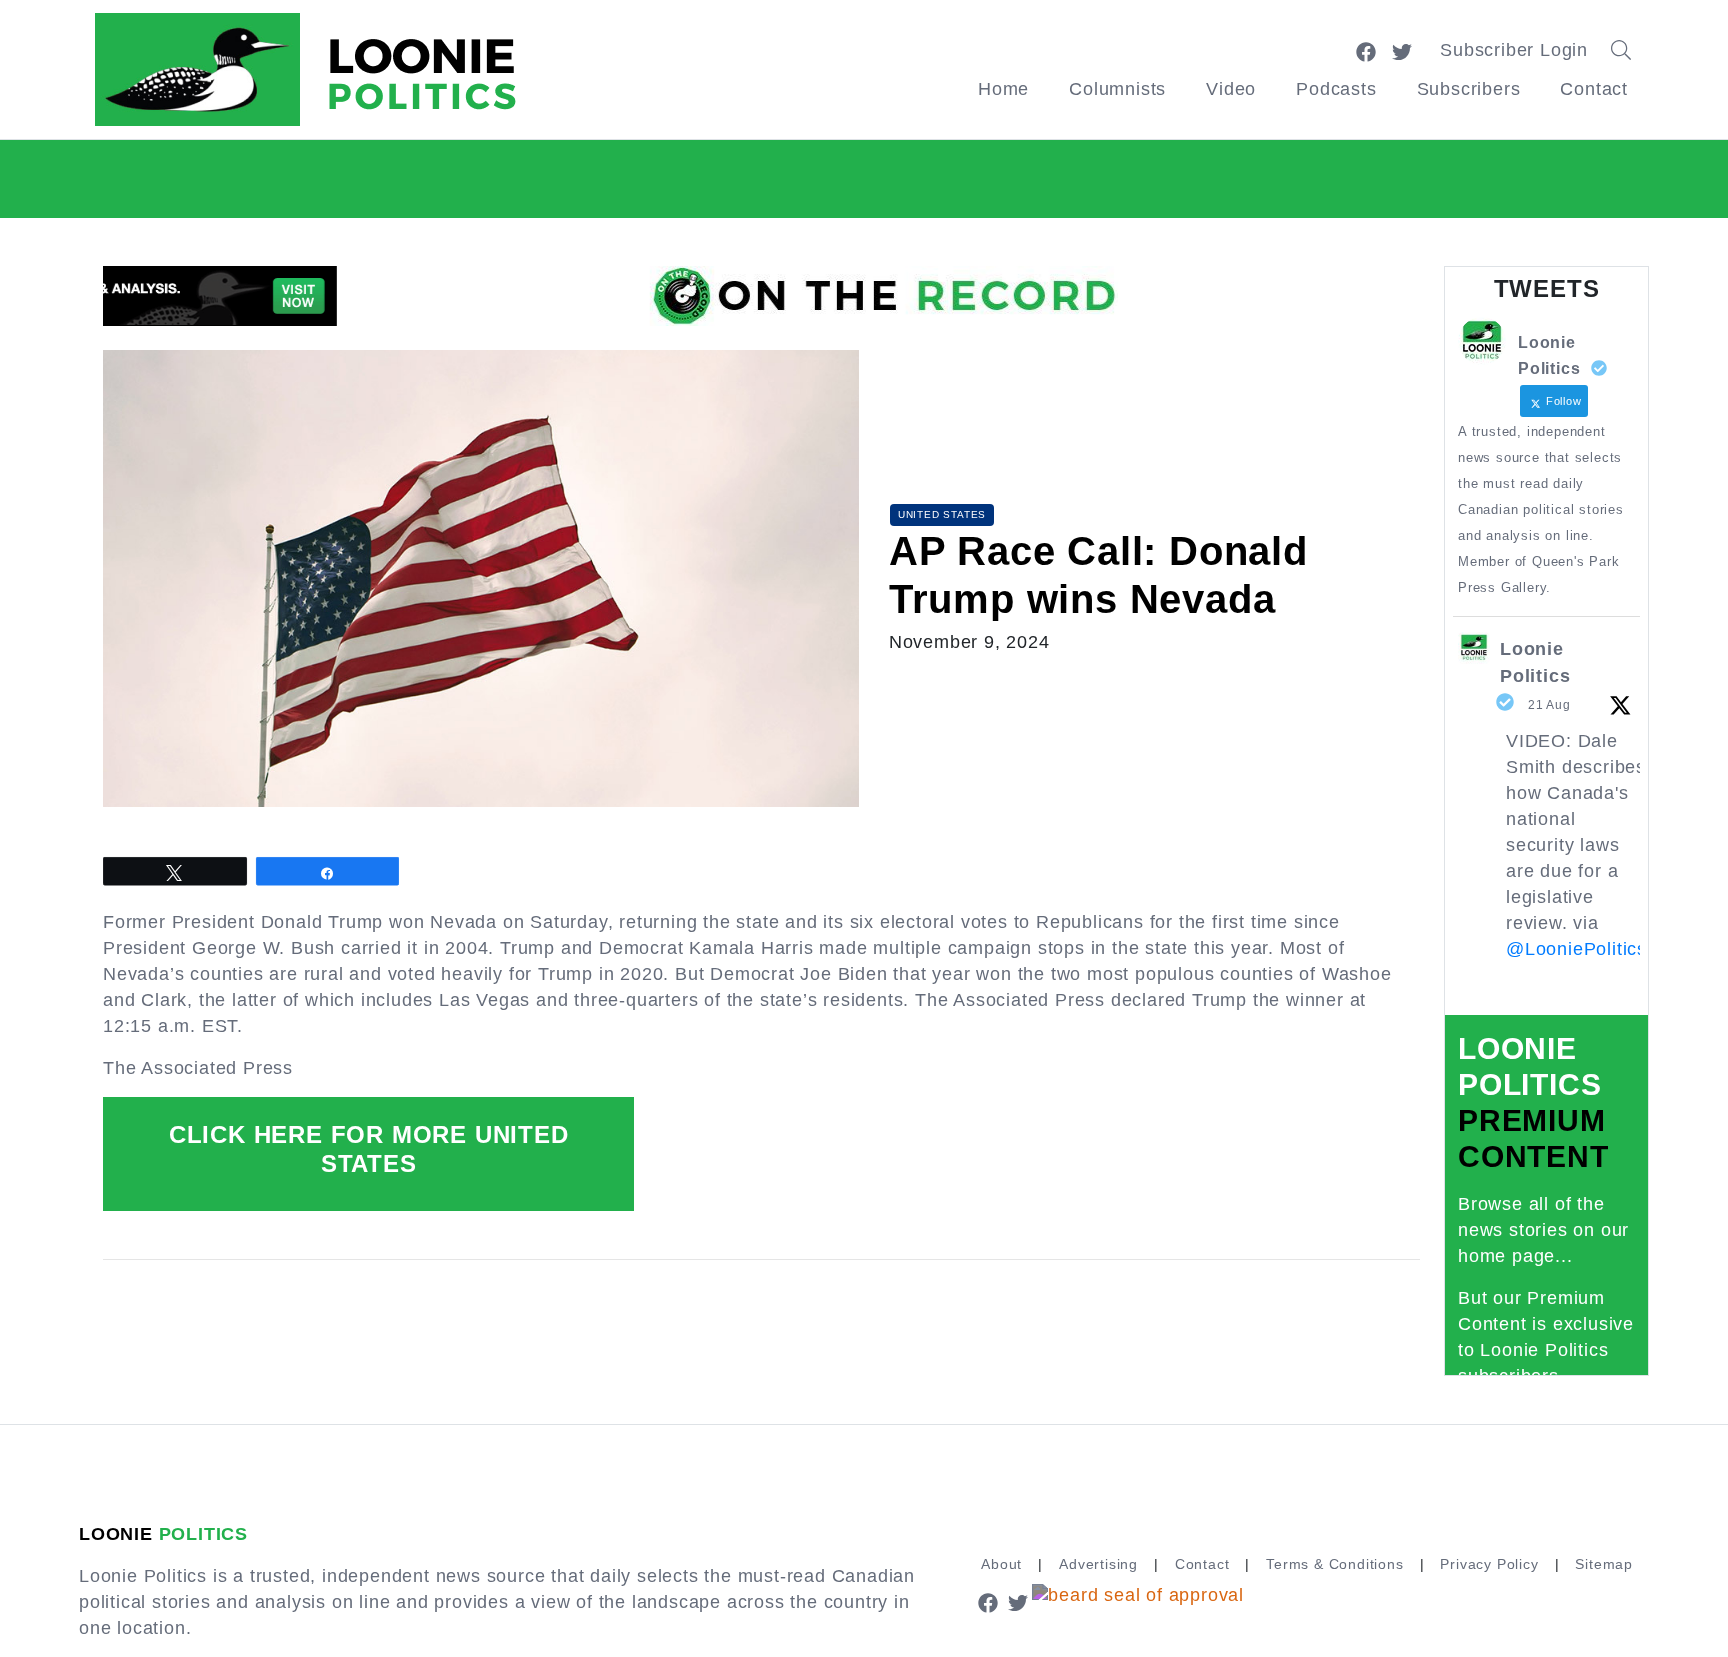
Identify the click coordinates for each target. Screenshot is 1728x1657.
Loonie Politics (1535, 662)
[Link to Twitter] (1402, 50)
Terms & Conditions (1334, 1564)
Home (1003, 89)
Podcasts (1336, 89)
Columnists (1117, 89)
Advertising (1098, 1564)
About (1001, 1564)
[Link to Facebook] (1366, 50)
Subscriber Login (1514, 50)
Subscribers (1469, 89)
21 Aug (1549, 705)
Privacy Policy (1489, 1564)
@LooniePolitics (1576, 949)
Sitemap (1604, 1564)
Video (1231, 89)
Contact (1594, 89)
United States (942, 514)
